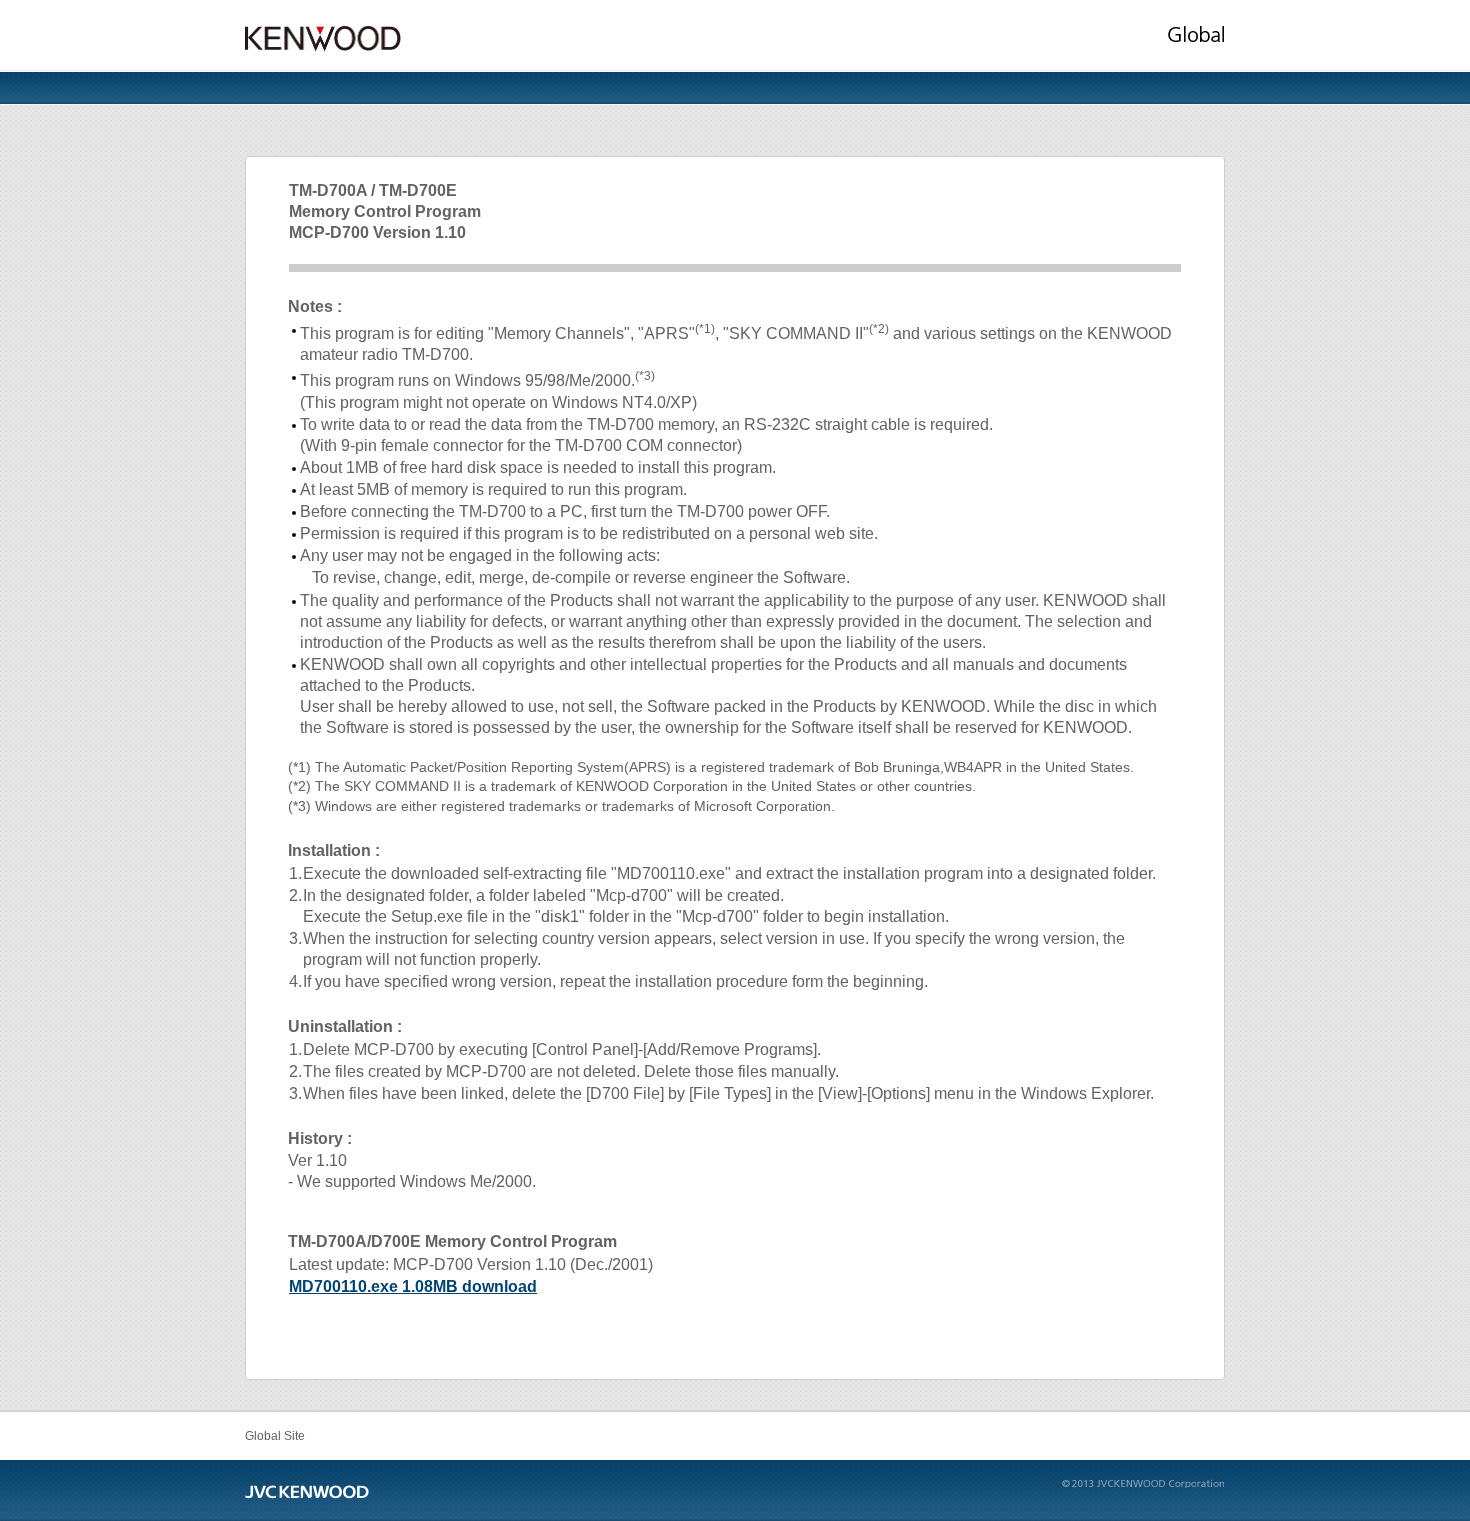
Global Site (275, 1436)
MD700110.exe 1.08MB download (413, 1286)
